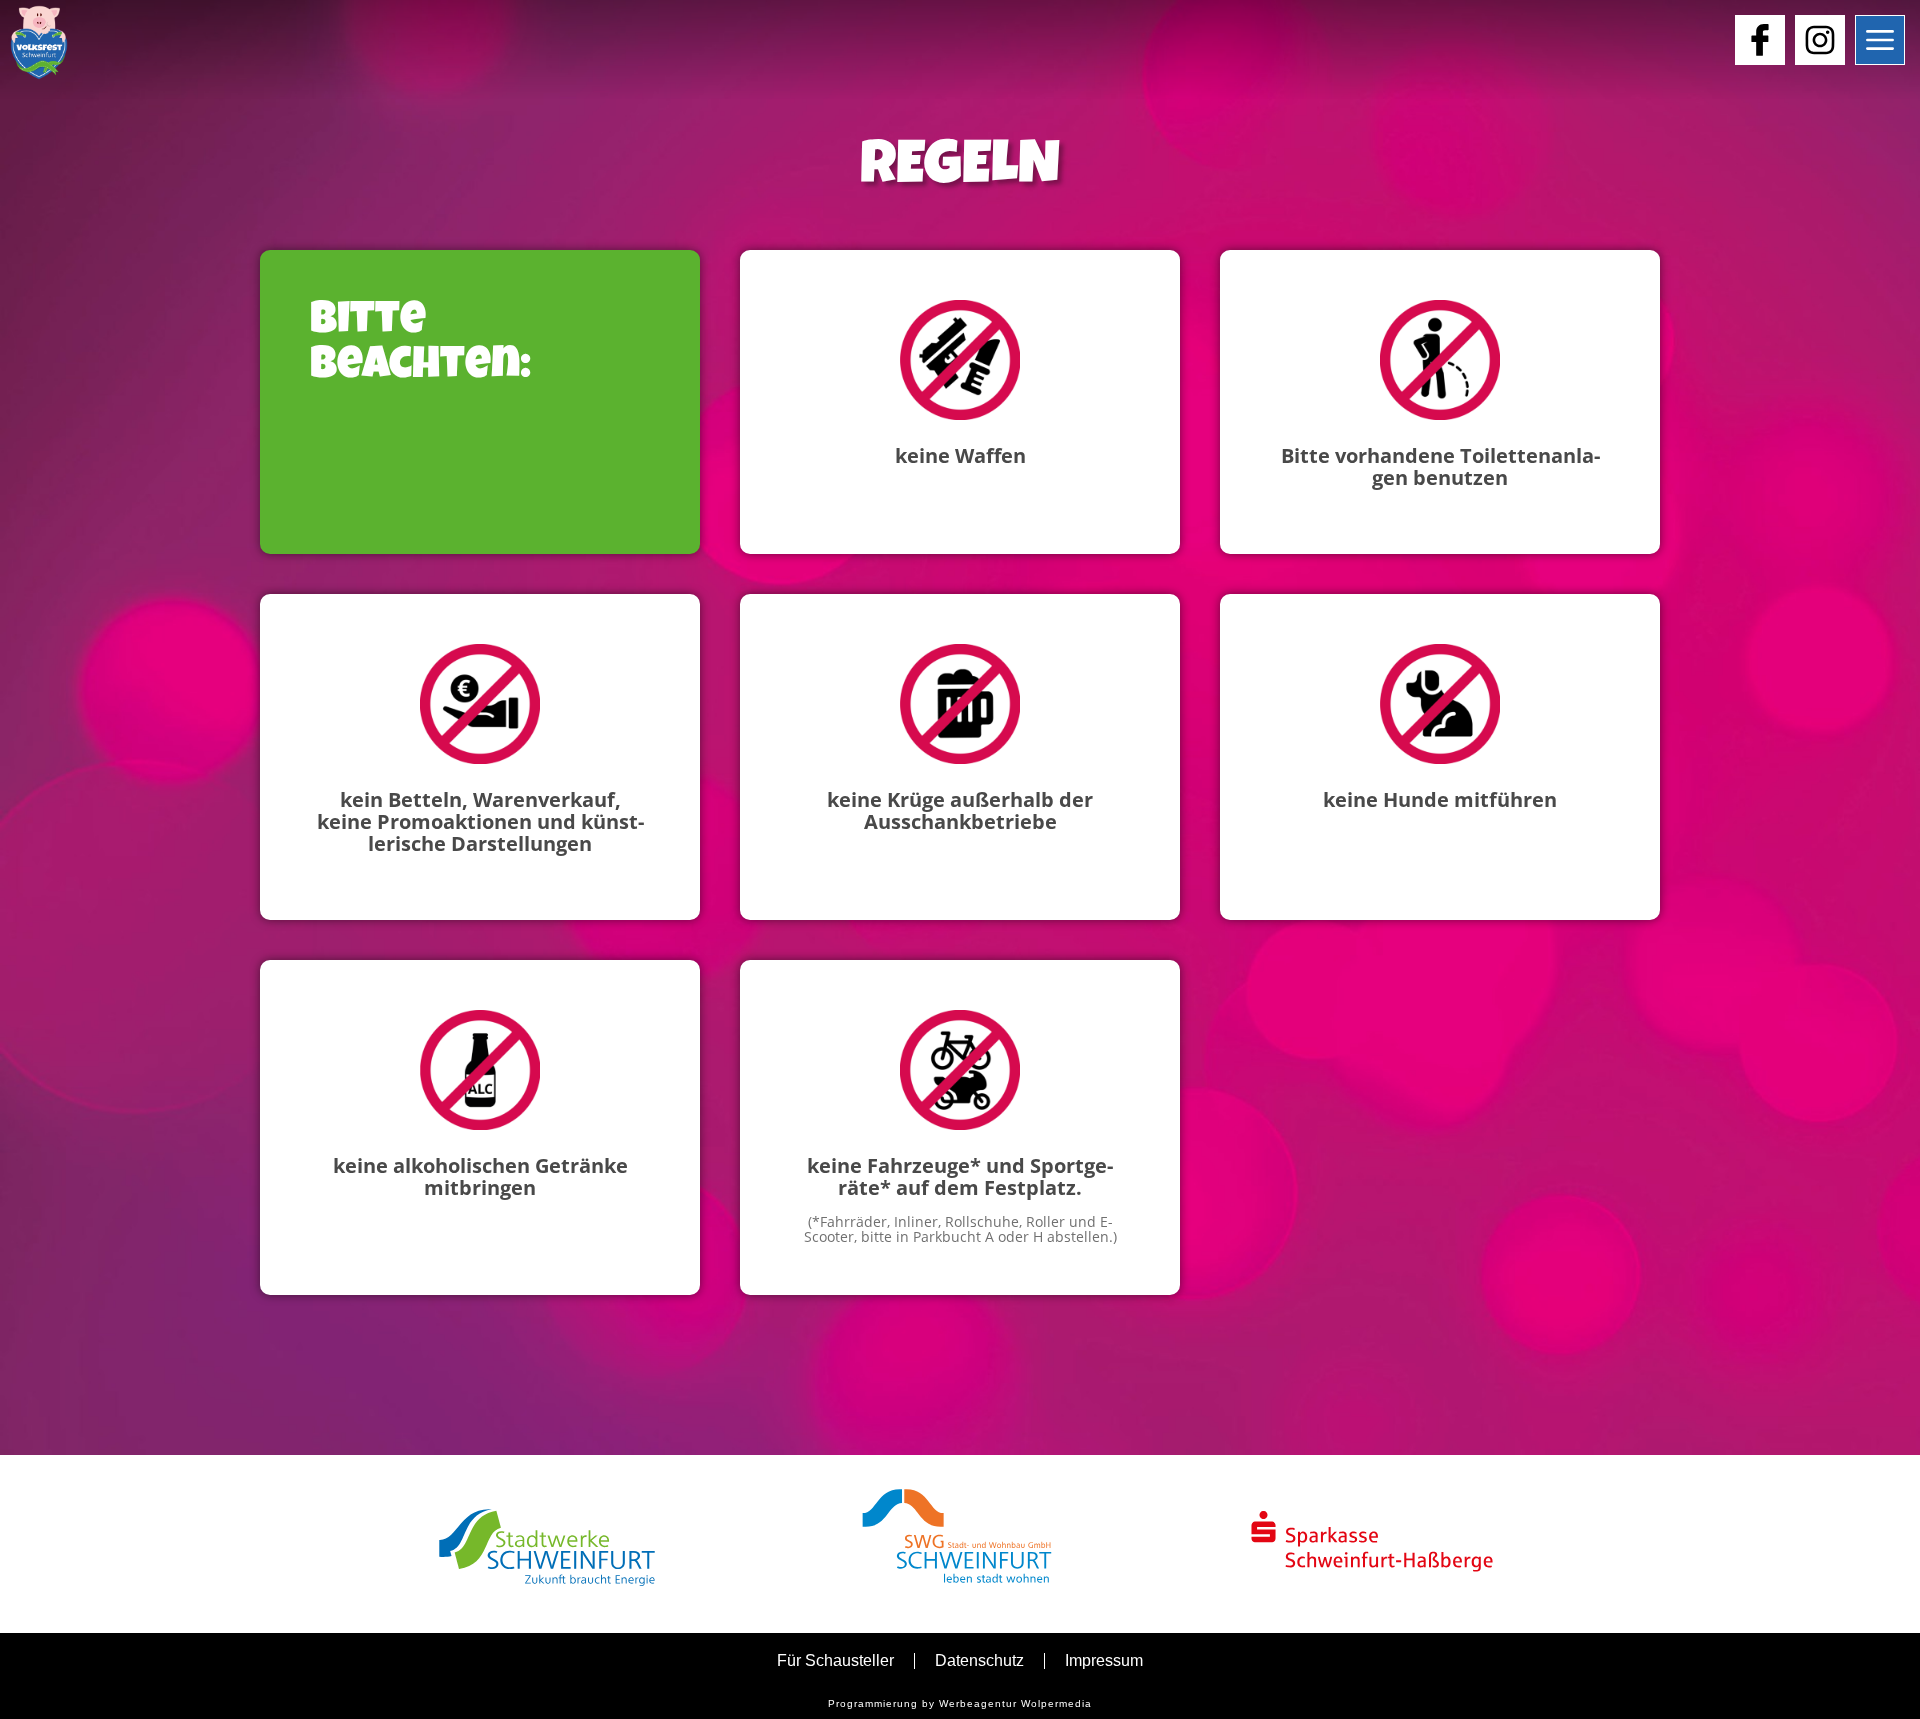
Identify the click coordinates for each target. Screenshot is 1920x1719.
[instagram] (1820, 40)
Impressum (1104, 1660)
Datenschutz (979, 1660)
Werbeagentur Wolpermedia (1015, 1703)
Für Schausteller (835, 1660)
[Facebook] (1760, 40)
